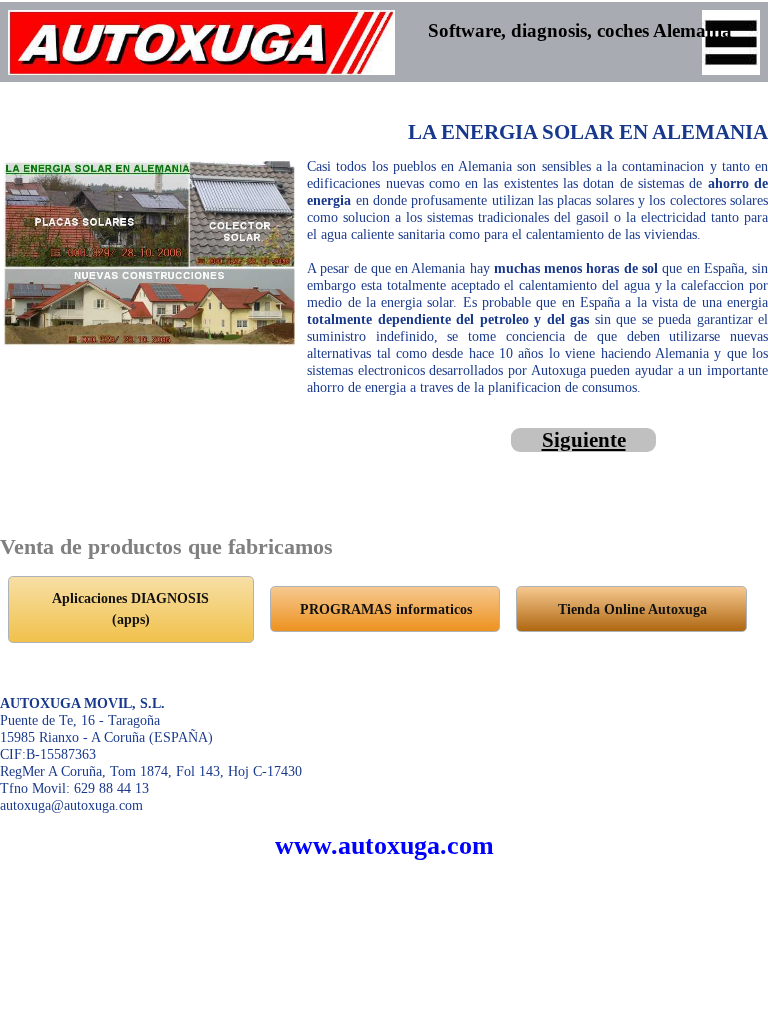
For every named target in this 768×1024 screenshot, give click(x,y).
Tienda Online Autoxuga (632, 609)
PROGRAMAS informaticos (386, 609)
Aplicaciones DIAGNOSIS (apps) (130, 609)
